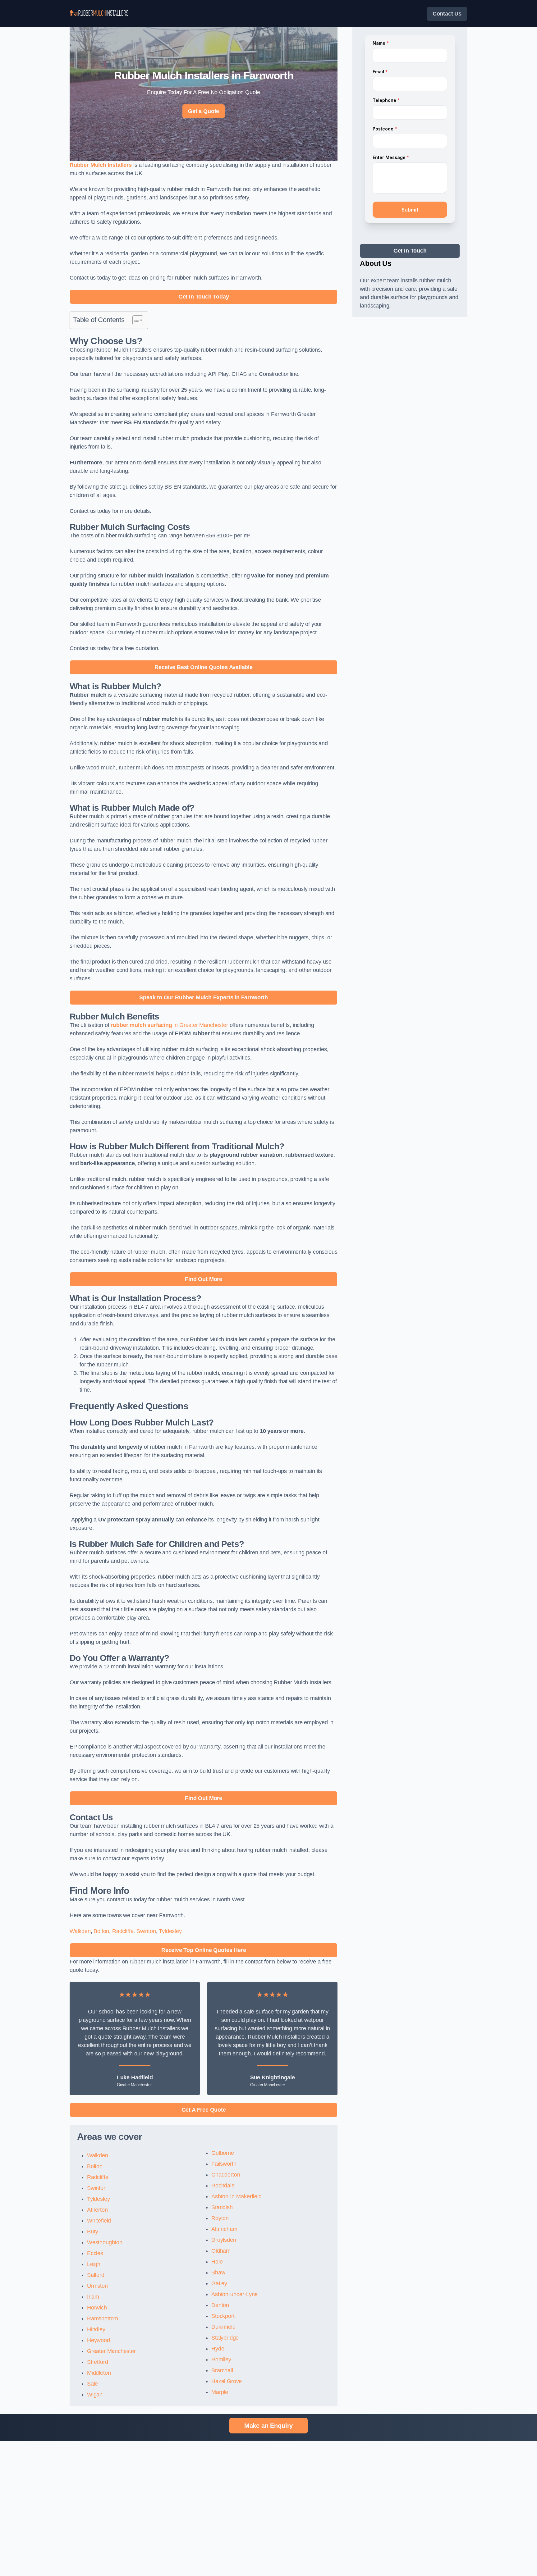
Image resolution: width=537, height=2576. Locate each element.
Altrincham (224, 2229)
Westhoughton (105, 2242)
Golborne (223, 2153)
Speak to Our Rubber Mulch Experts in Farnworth (204, 997)
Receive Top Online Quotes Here (204, 1950)
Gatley (219, 2283)
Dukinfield (223, 2327)
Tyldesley (170, 1931)
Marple (220, 2392)
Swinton (146, 1931)
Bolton (101, 1931)
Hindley (96, 2329)
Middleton (99, 2373)
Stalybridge (225, 2338)
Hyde (218, 2349)
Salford (96, 2275)
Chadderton (226, 2175)
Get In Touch (410, 251)
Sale (92, 2384)
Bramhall (222, 2370)
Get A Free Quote (204, 2110)
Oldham (221, 2251)
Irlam (93, 2297)
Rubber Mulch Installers (101, 165)
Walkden (80, 1931)
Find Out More (204, 1279)
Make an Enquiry (268, 2426)
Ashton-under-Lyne (234, 2294)
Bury (93, 2232)
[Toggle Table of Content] (135, 320)
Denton (220, 2305)
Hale (217, 2262)
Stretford (97, 2362)
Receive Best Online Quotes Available (204, 667)
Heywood (99, 2340)
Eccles (95, 2253)
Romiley (221, 2359)
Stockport (223, 2316)
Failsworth (224, 2164)
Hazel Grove (227, 2381)
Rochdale (223, 2186)
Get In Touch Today (204, 297)
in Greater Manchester (170, 1025)
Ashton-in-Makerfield (236, 2196)
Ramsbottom (103, 2318)
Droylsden (224, 2240)
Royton (220, 2218)
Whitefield (99, 2221)
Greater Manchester (111, 2351)
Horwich (97, 2308)
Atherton (97, 2210)
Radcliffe (123, 1931)
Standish (222, 2207)
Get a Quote (204, 111)
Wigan (95, 2395)
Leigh (94, 2264)
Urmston (97, 2286)
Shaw (218, 2273)
